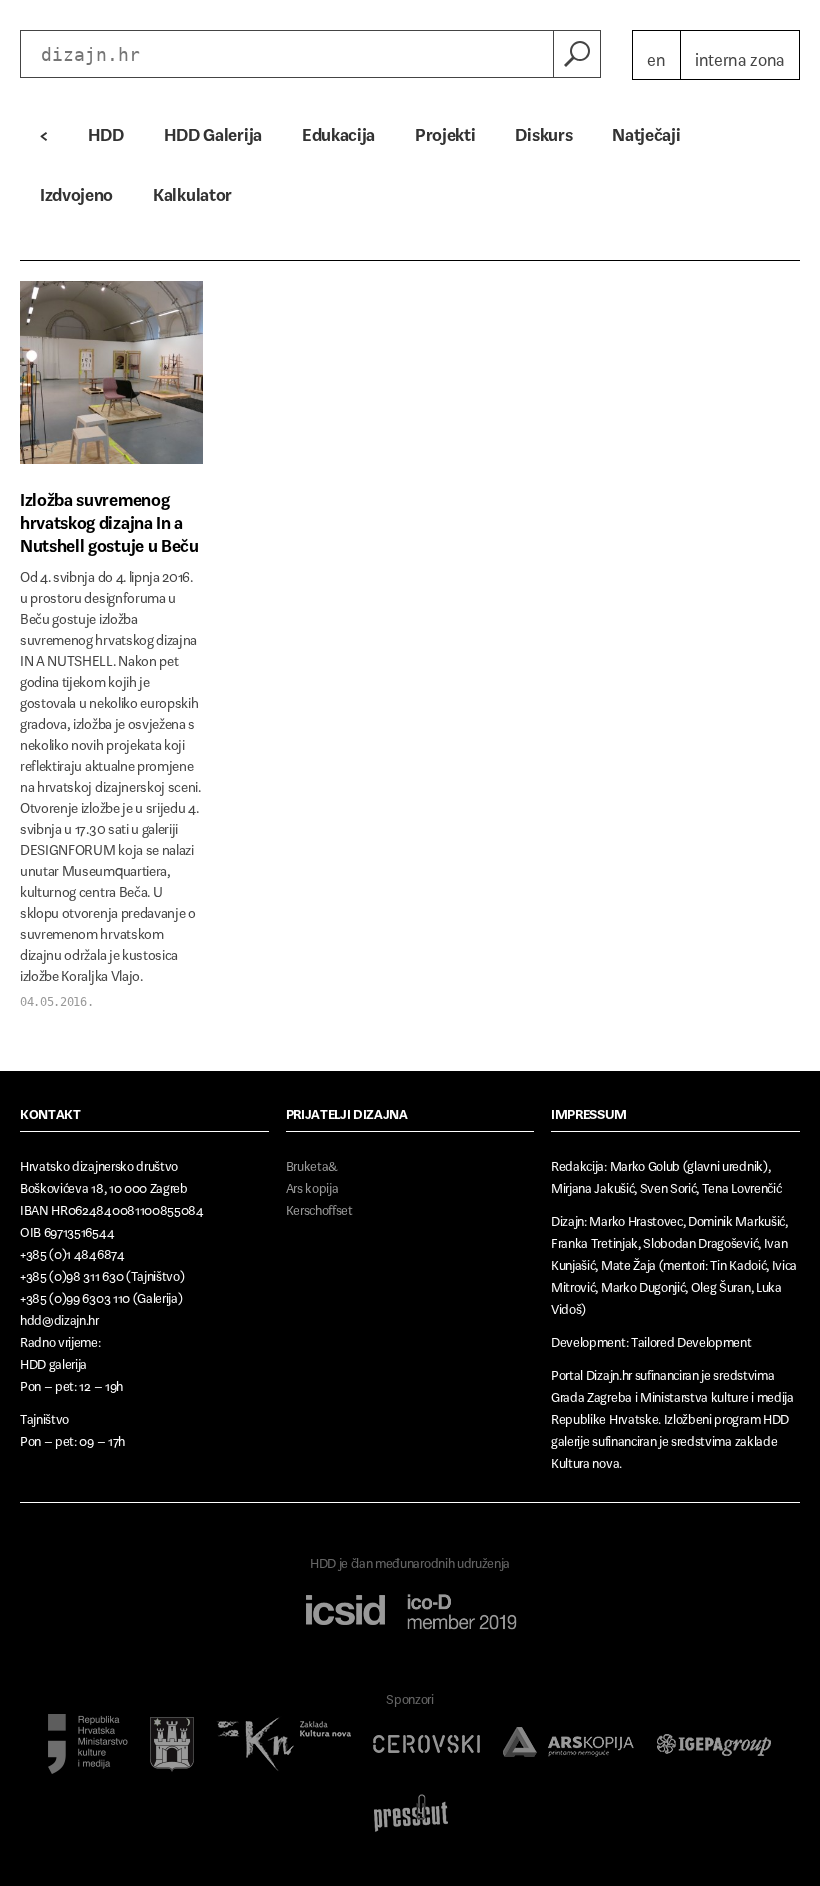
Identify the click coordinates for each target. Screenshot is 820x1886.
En (656, 55)
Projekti (445, 130)
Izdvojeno (76, 190)
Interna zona (740, 55)
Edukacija (338, 130)
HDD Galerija (213, 130)
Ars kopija (312, 1184)
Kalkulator (192, 190)
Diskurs (543, 130)
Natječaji (646, 130)
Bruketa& (312, 1162)
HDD (106, 130)
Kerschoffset (319, 1206)
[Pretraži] (577, 54)
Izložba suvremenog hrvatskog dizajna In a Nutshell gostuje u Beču (109, 518)
